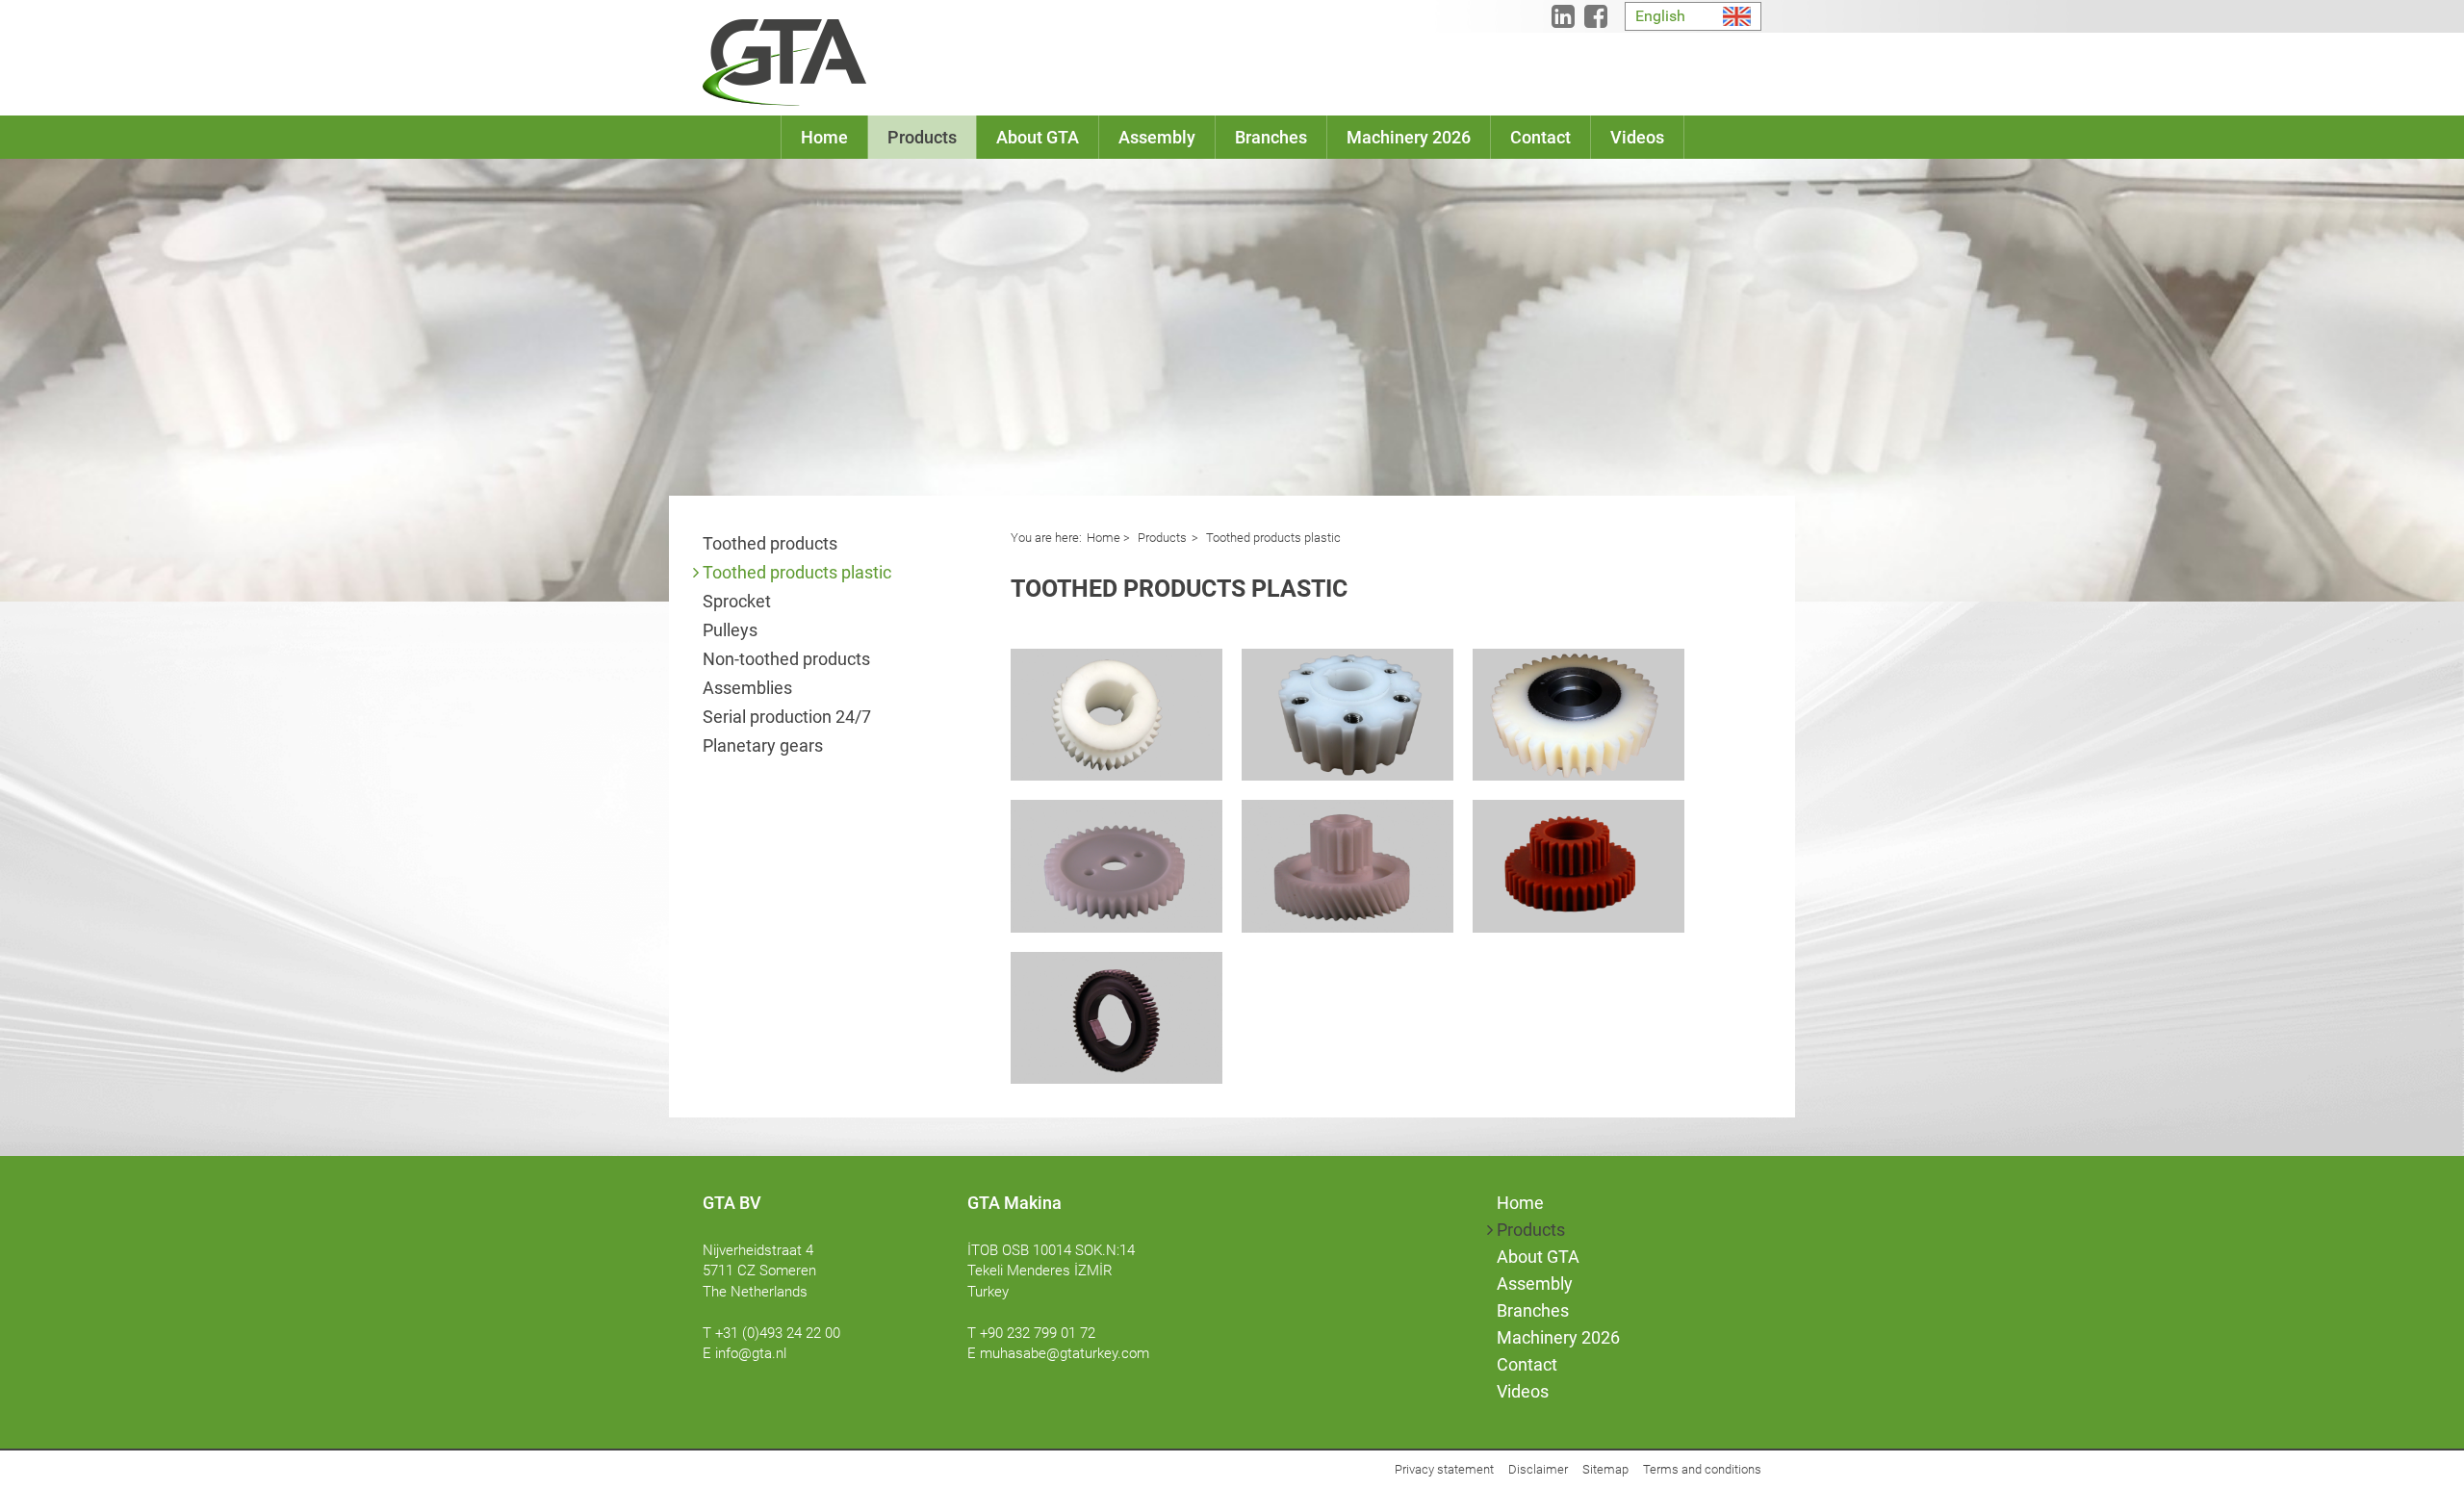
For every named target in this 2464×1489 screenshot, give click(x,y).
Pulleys (730, 630)
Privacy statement (1444, 1469)
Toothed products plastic (797, 572)
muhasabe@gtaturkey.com (1065, 1353)
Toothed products (770, 543)
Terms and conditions (1702, 1469)
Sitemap (1605, 1469)
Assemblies (747, 688)
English (1660, 16)
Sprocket (737, 601)
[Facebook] (1596, 21)
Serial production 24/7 (787, 717)
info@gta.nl (751, 1353)
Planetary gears (763, 745)
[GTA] (784, 63)
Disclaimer (1538, 1469)
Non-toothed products (786, 659)
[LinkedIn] (1563, 21)
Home (1104, 538)
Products (1161, 538)
